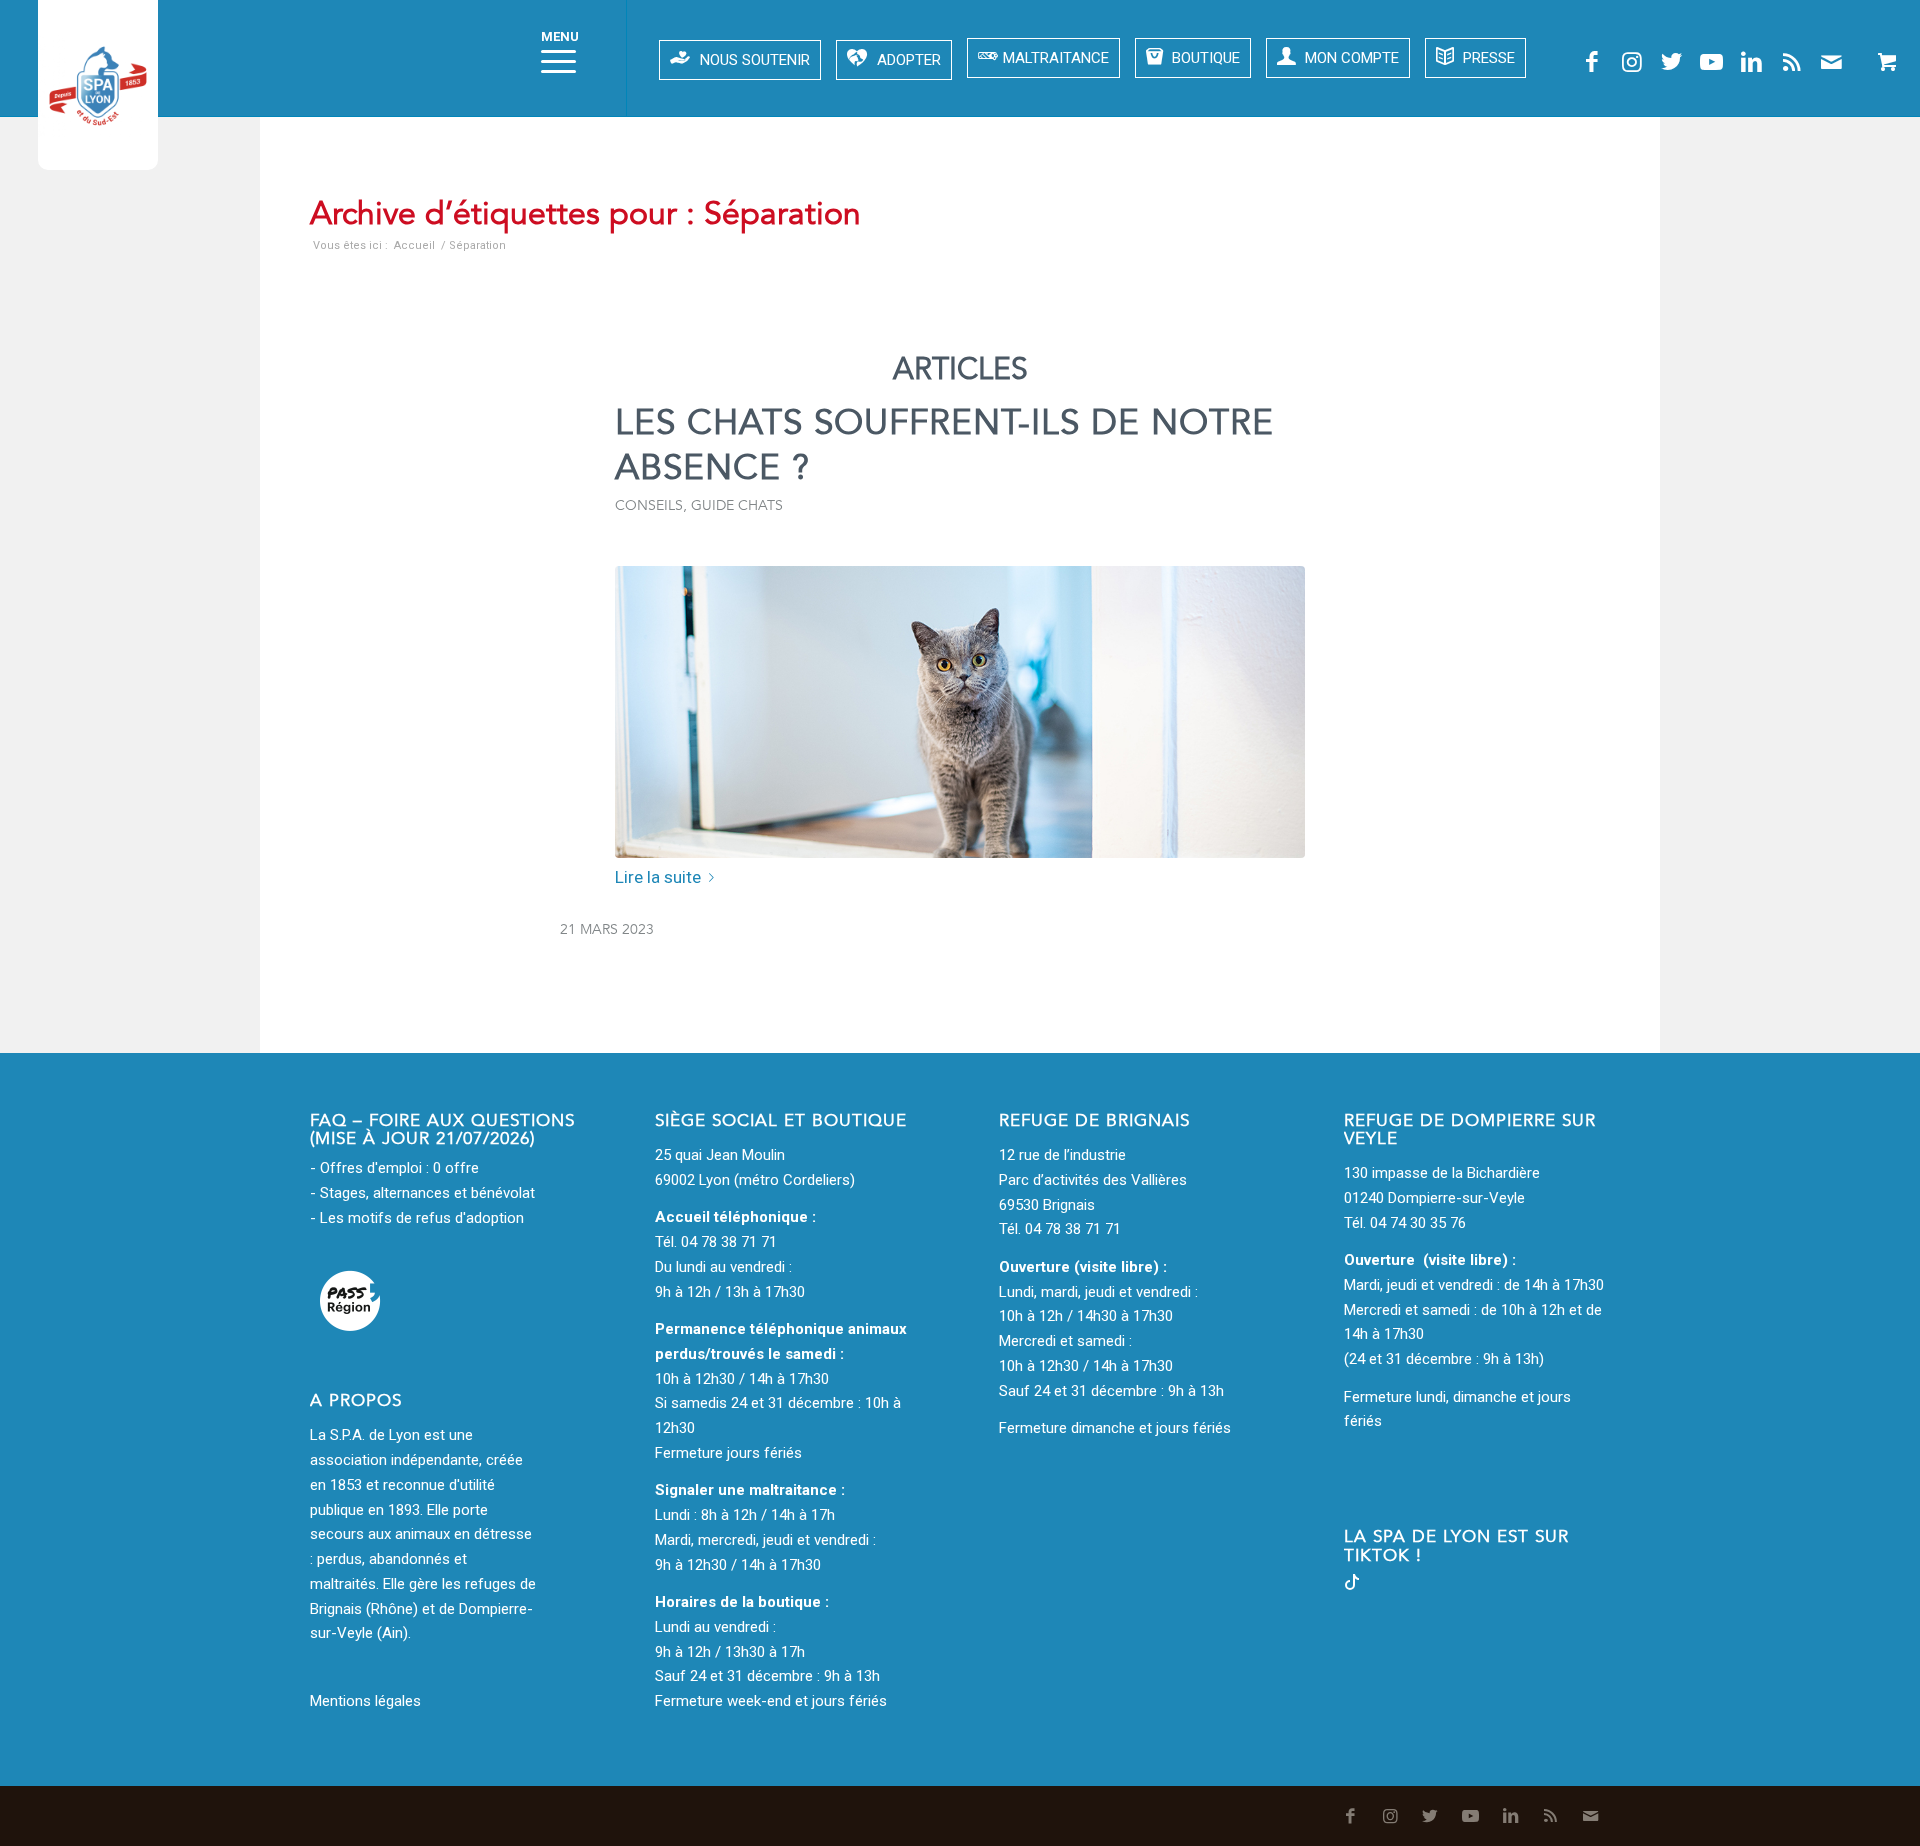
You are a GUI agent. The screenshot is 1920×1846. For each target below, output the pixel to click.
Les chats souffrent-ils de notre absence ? (944, 445)
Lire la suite (658, 877)
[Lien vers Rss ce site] (1792, 62)
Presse (1487, 58)
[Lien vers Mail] (1832, 62)
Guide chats (737, 505)
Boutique (1204, 58)
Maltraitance (1056, 58)
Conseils (649, 505)
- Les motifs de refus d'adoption (417, 1218)
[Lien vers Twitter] (1672, 62)
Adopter (909, 60)
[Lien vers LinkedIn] (1752, 62)
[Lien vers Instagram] (1632, 62)
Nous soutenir (755, 60)
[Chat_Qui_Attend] (960, 712)
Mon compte (1350, 58)
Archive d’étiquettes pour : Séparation (585, 214)
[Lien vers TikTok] (1352, 1585)
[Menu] (552, 58)
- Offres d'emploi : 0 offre (394, 1168)
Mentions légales (365, 1701)
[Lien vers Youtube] (1712, 62)
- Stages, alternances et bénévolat (422, 1193)
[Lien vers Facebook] (1592, 62)
